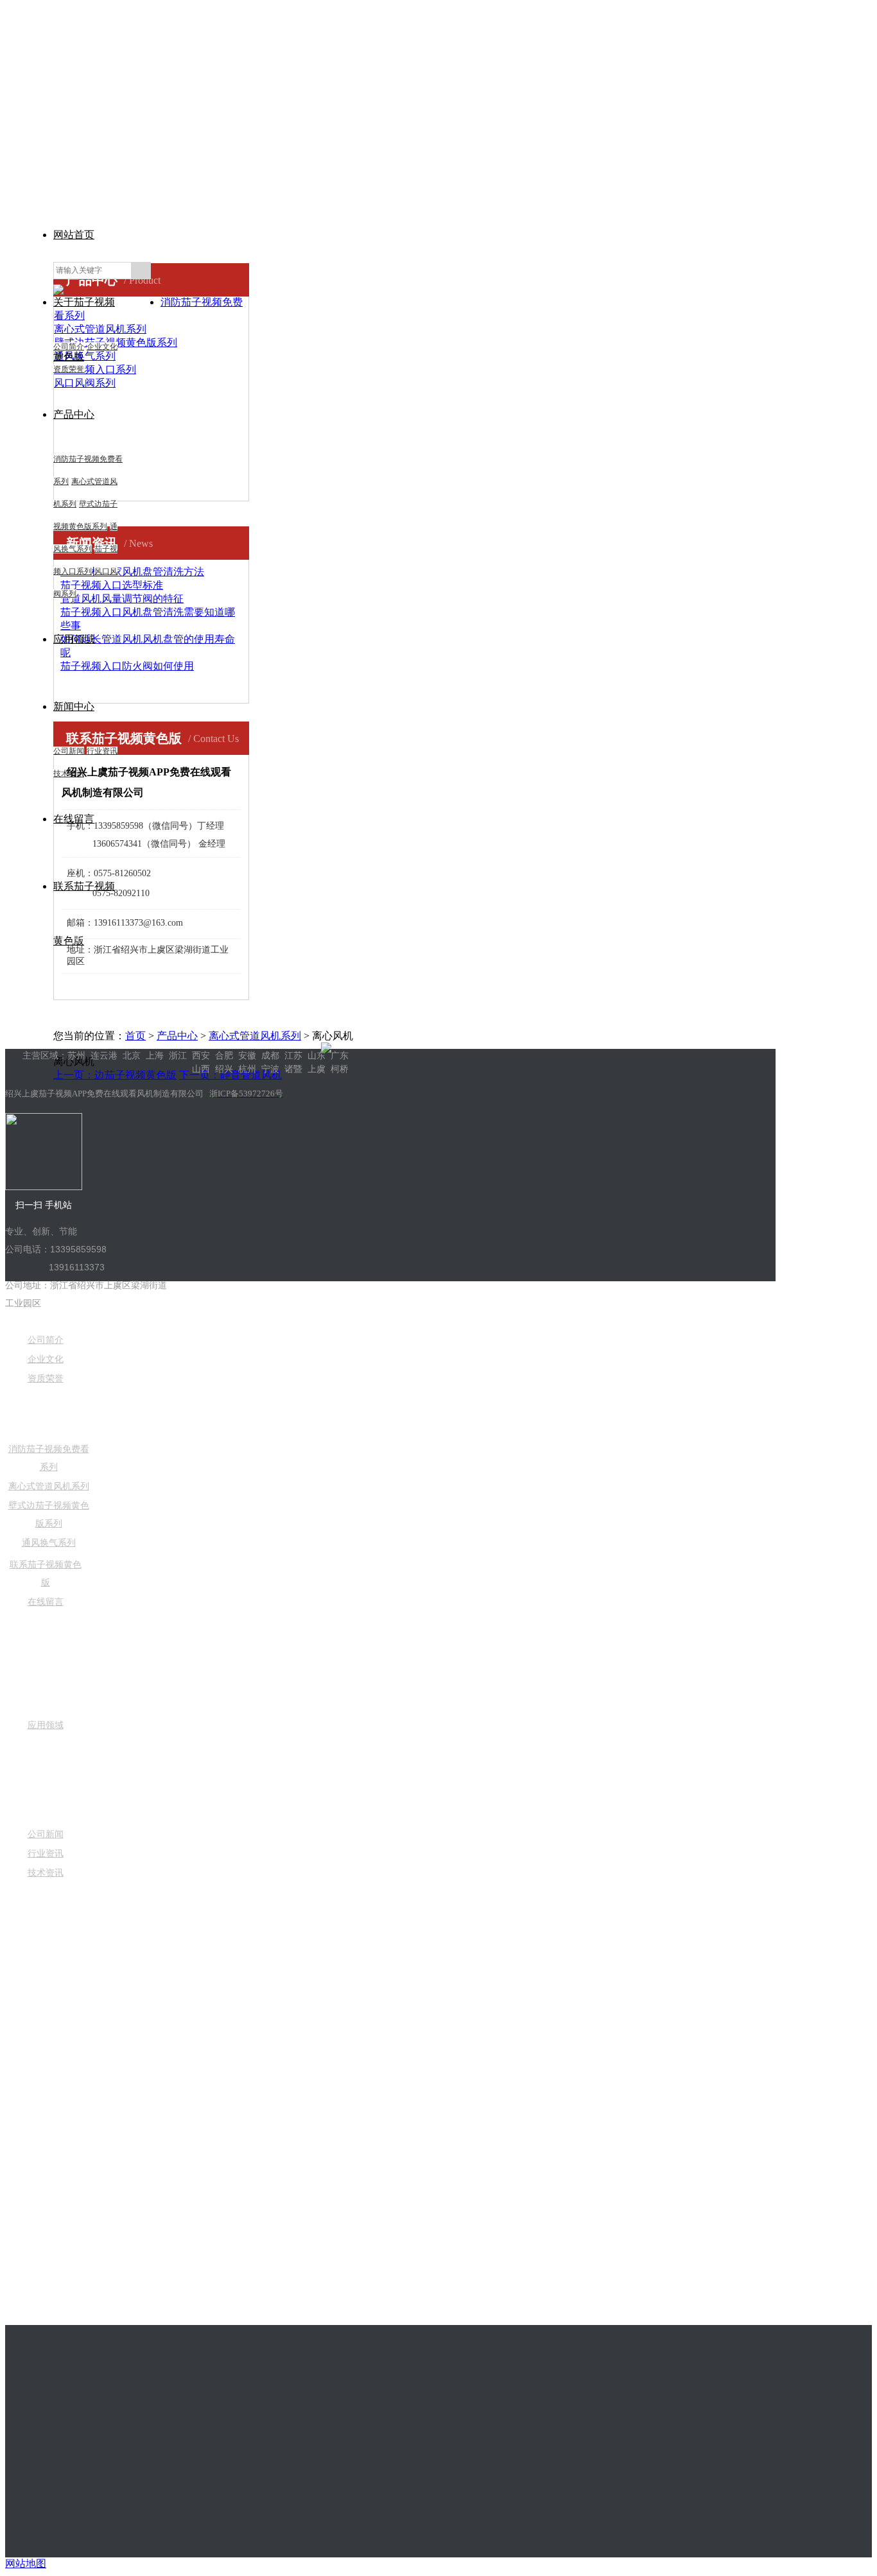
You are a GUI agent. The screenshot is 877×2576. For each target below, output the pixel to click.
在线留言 (46, 1602)
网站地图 (26, 2563)
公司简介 (69, 347)
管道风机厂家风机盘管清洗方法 (132, 572)
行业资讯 (102, 751)
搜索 (141, 271)
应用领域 (74, 639)
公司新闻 (69, 751)
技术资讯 (46, 1873)
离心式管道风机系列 (255, 1036)
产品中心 (74, 414)
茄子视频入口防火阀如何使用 (127, 666)
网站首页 (74, 235)
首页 (135, 1036)
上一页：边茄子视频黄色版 (115, 1075)
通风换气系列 (49, 1543)
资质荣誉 (69, 369)
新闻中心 (74, 706)
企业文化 (102, 347)
